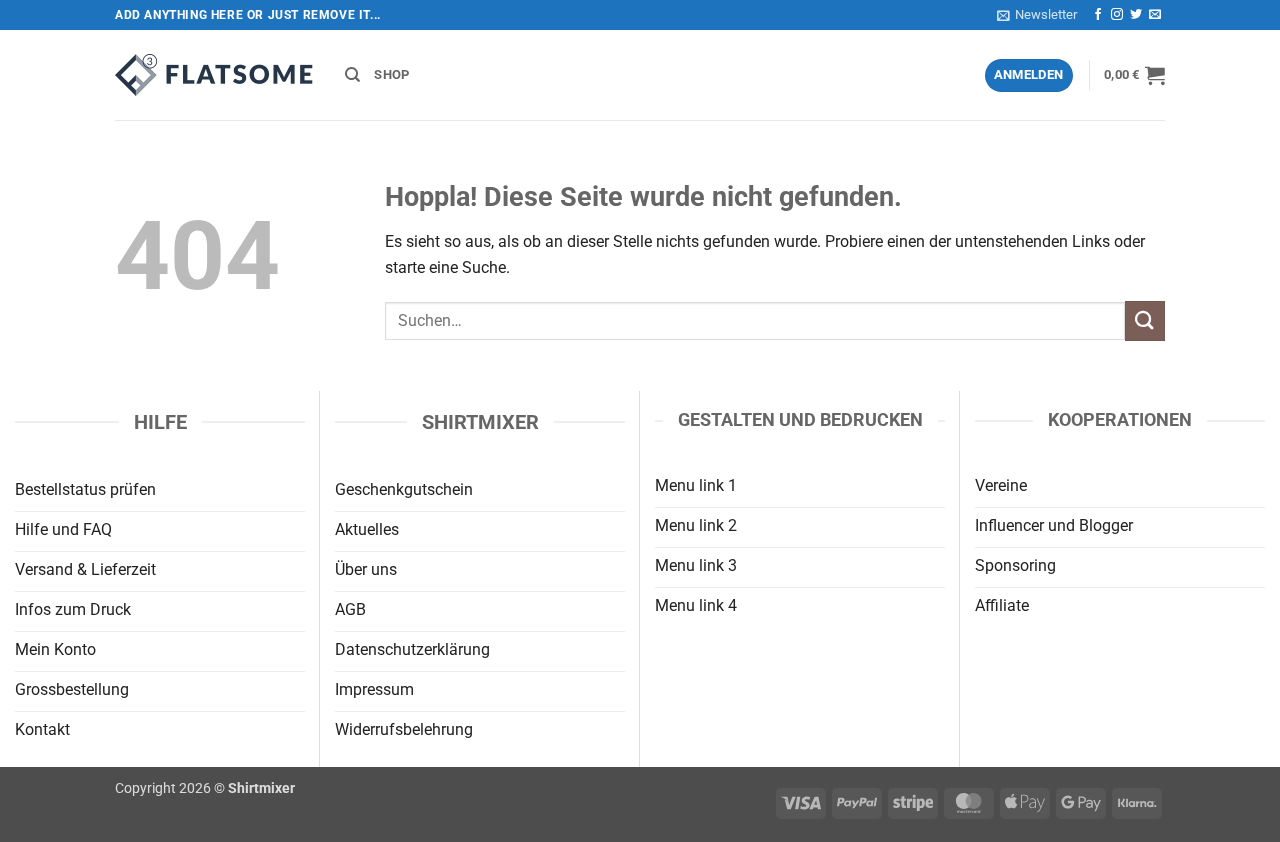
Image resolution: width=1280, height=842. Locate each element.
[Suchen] (352, 75)
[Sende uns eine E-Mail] (1155, 15)
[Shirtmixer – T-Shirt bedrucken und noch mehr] (215, 75)
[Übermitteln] (1145, 320)
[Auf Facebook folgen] (1098, 15)
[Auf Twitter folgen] (1136, 15)
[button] (1037, 15)
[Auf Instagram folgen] (1117, 15)
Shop (391, 74)
